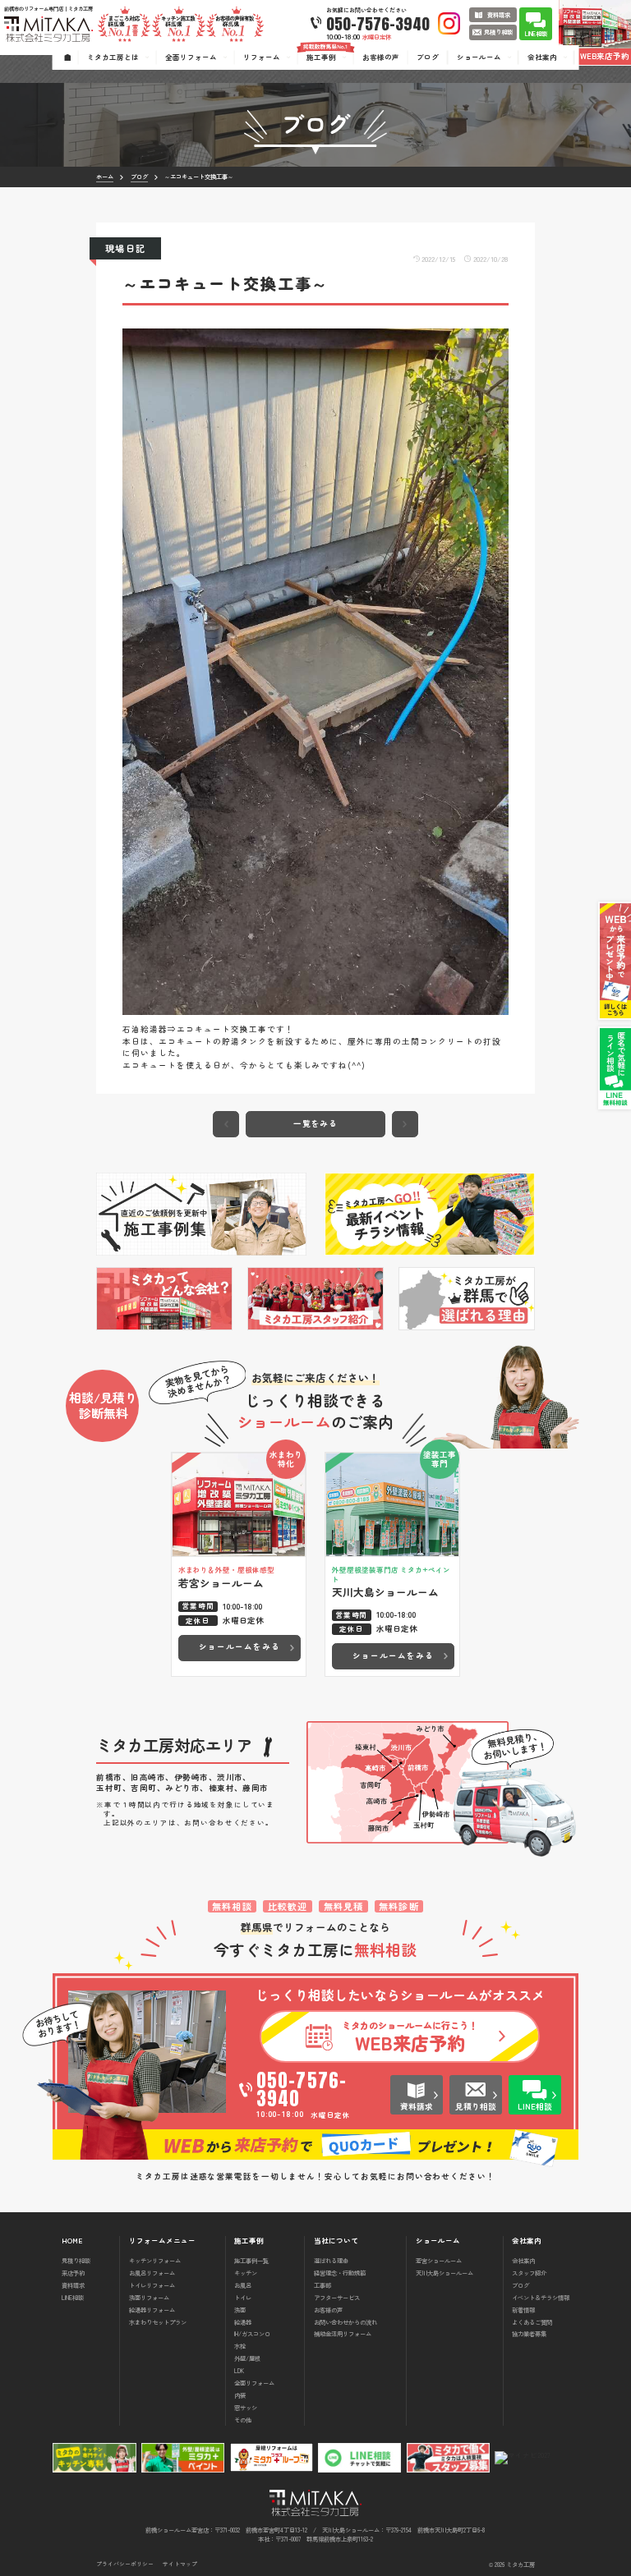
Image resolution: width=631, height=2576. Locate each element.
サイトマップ (180, 2564)
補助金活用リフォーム (343, 2333)
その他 (243, 2420)
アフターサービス (337, 2297)
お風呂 (243, 2285)
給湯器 (243, 2322)
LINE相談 (73, 2297)
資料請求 (73, 2285)
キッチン (246, 2273)
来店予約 (73, 2273)
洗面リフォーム (149, 2297)
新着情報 (523, 2310)
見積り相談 (76, 2260)
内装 (240, 2395)
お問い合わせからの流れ (345, 2322)
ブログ (520, 2285)
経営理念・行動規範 (340, 2273)
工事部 (322, 2285)
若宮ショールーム (439, 2260)
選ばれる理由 (331, 2260)
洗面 (240, 2310)
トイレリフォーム (152, 2285)
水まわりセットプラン (158, 2322)
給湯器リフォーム (152, 2310)
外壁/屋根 (247, 2358)
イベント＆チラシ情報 (541, 2297)
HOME (72, 2241)
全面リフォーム (254, 2383)
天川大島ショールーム (444, 2273)
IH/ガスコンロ (252, 2333)
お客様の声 (328, 2310)
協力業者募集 (529, 2333)
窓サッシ (246, 2407)
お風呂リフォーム (152, 2273)
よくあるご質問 (532, 2322)
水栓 (240, 2346)
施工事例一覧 (251, 2260)
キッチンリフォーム (155, 2260)
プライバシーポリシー (125, 2564)
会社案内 (523, 2260)
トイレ (243, 2297)
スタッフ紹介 (529, 2273)
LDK (239, 2370)
